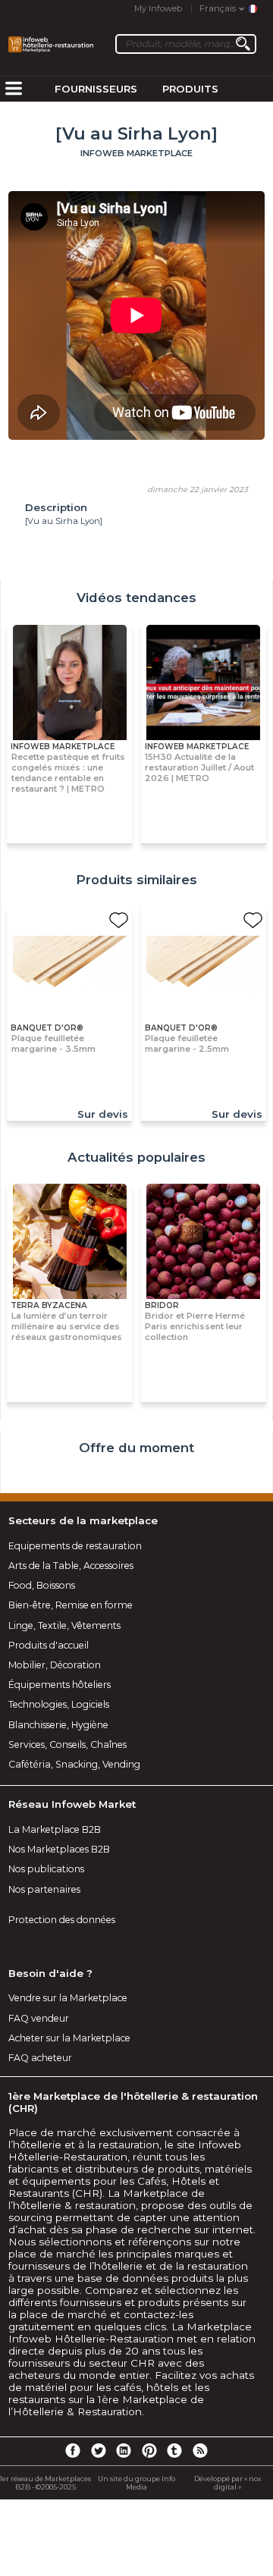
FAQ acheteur (40, 2058)
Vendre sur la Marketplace (68, 1998)
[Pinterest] (149, 2450)
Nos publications (46, 1869)
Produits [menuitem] (190, 89)
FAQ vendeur (39, 2018)
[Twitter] (98, 2450)
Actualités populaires (136, 1157)
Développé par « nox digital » (228, 2483)
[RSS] (200, 2450)
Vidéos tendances (136, 598)
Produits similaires (136, 880)
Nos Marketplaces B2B (59, 1849)
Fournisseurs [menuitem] (96, 89)
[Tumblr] (174, 2450)
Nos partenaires (44, 1889)
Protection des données (62, 1920)
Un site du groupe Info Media (136, 2483)
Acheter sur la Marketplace (69, 2038)
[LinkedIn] (124, 2450)
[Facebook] (73, 2450)
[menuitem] (14, 89)
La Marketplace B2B (55, 1829)
